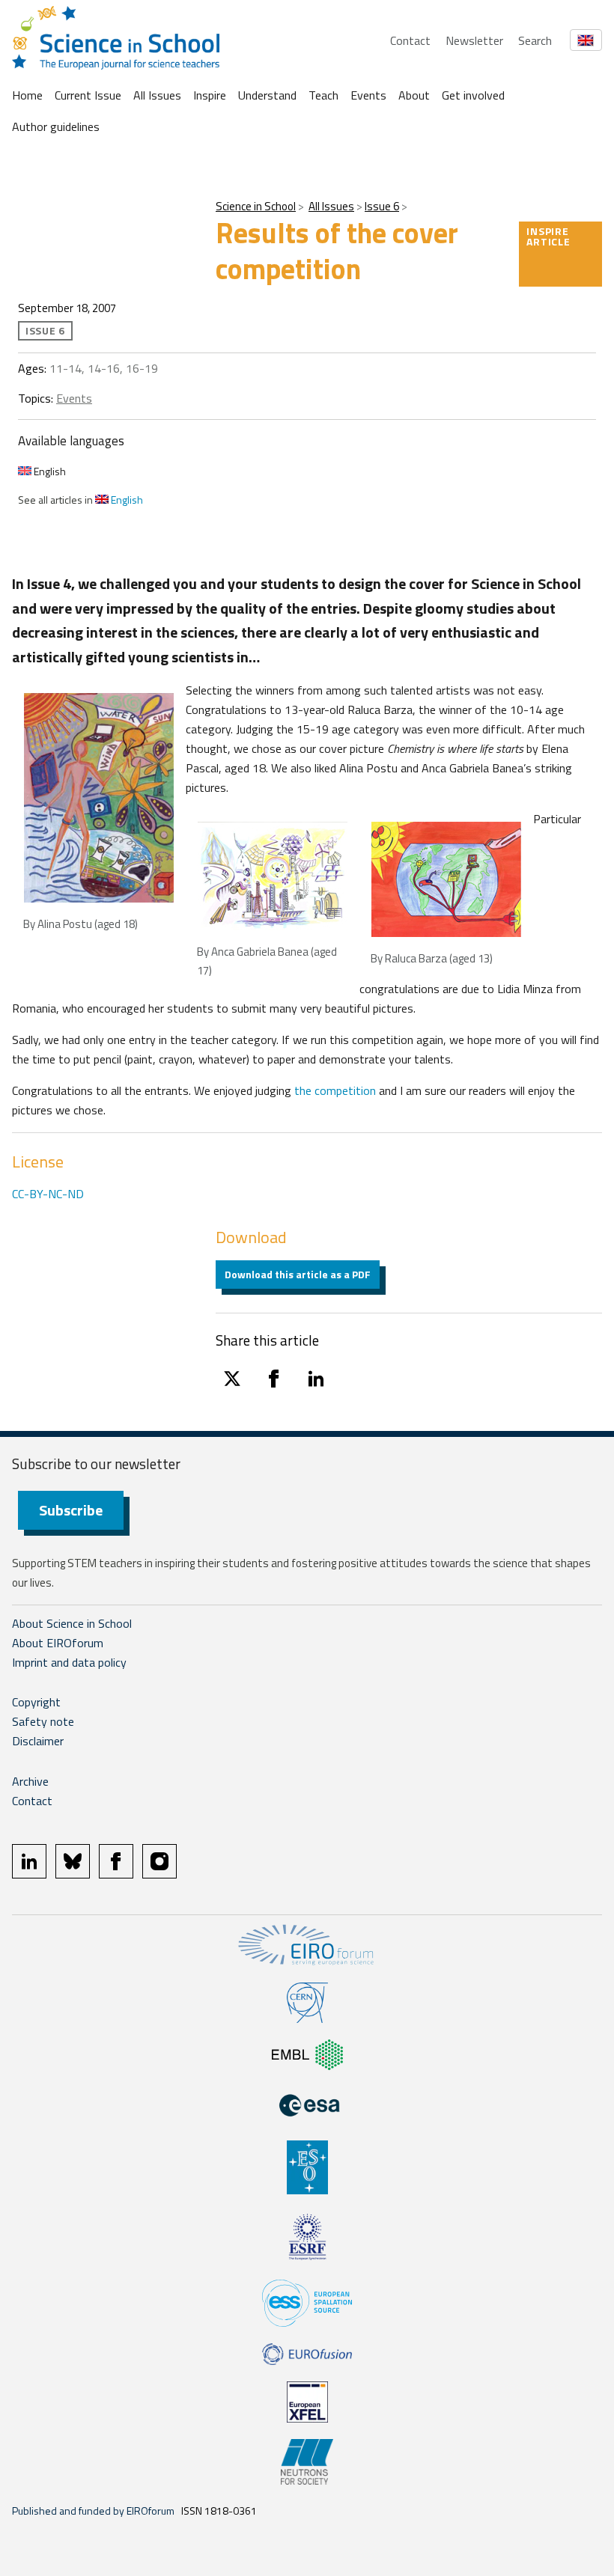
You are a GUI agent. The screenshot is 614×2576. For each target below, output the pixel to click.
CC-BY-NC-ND (48, 1194)
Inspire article (548, 236)
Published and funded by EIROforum (93, 2511)
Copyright (36, 1702)
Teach (323, 95)
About (414, 95)
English (49, 471)
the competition (335, 1090)
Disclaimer (38, 1741)
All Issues (157, 95)
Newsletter (474, 40)
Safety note (43, 1721)
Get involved (473, 95)
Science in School (256, 206)
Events (368, 95)
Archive (30, 1781)
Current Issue (88, 95)
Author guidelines (56, 126)
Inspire (210, 95)
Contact (410, 40)
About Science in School (72, 1623)
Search (535, 40)
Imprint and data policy (69, 1662)
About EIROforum (58, 1643)
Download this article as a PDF (298, 1274)
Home (27, 95)
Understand (267, 95)
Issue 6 (382, 206)
